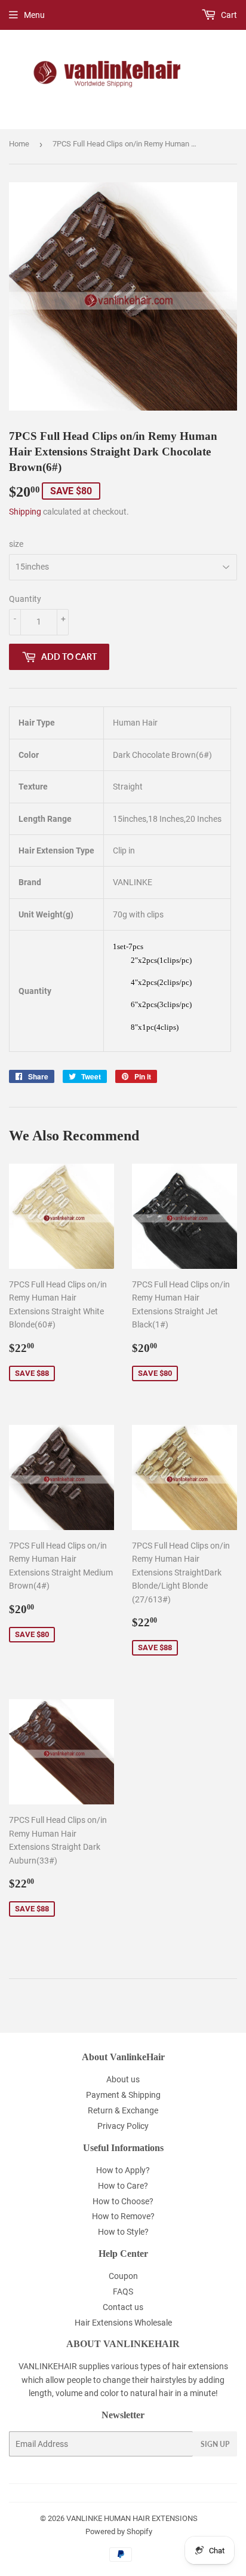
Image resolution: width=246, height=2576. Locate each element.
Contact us (123, 2307)
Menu (34, 15)
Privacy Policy (123, 2126)
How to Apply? (123, 2170)
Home (19, 144)
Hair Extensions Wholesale (123, 2323)
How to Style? (123, 2232)
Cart (228, 15)
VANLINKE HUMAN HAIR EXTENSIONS (132, 2518)
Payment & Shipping (123, 2095)
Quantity (25, 599)
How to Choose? (123, 2201)
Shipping (25, 512)
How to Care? (123, 2186)
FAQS (123, 2292)
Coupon (123, 2276)
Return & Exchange (123, 2110)
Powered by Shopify (119, 2531)
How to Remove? (123, 2216)
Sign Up (215, 2444)
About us (123, 2079)
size (16, 544)
